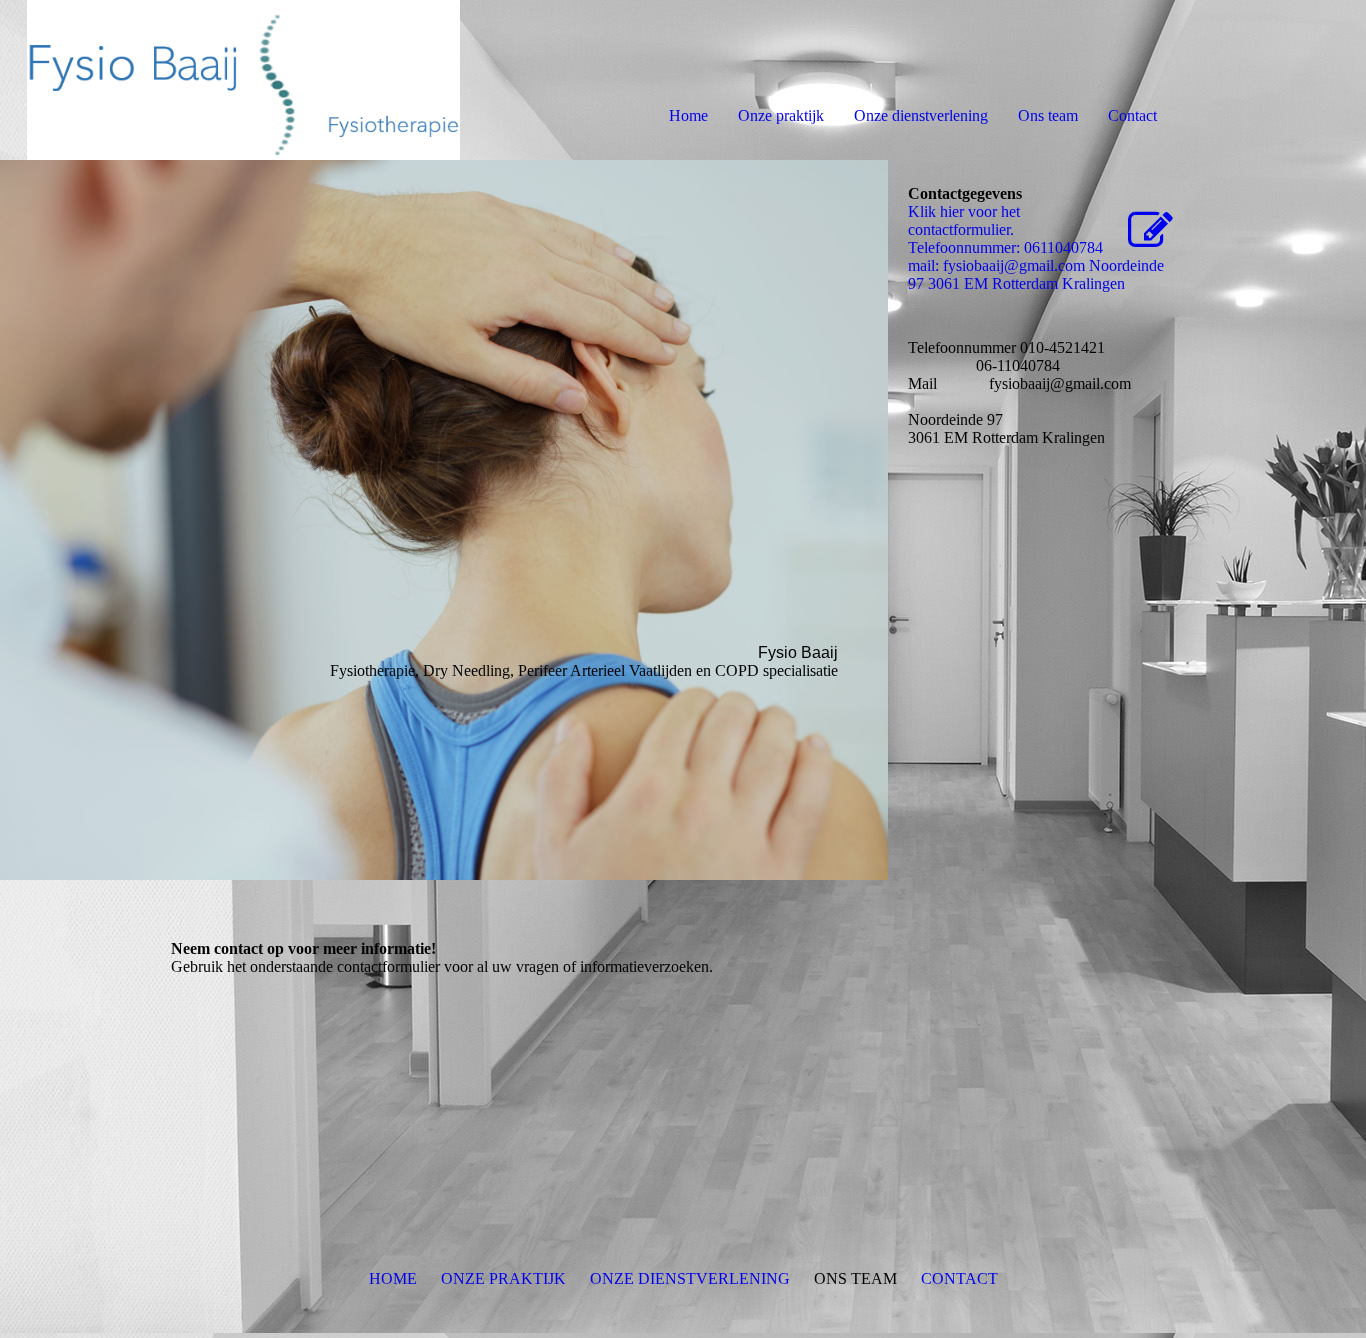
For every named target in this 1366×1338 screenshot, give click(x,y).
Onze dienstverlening (921, 115)
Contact (1132, 115)
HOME (393, 1278)
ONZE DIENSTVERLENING (690, 1278)
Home (688, 115)
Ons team (1048, 115)
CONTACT (959, 1278)
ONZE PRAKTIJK (503, 1278)
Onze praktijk (781, 115)
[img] (230, 80)
